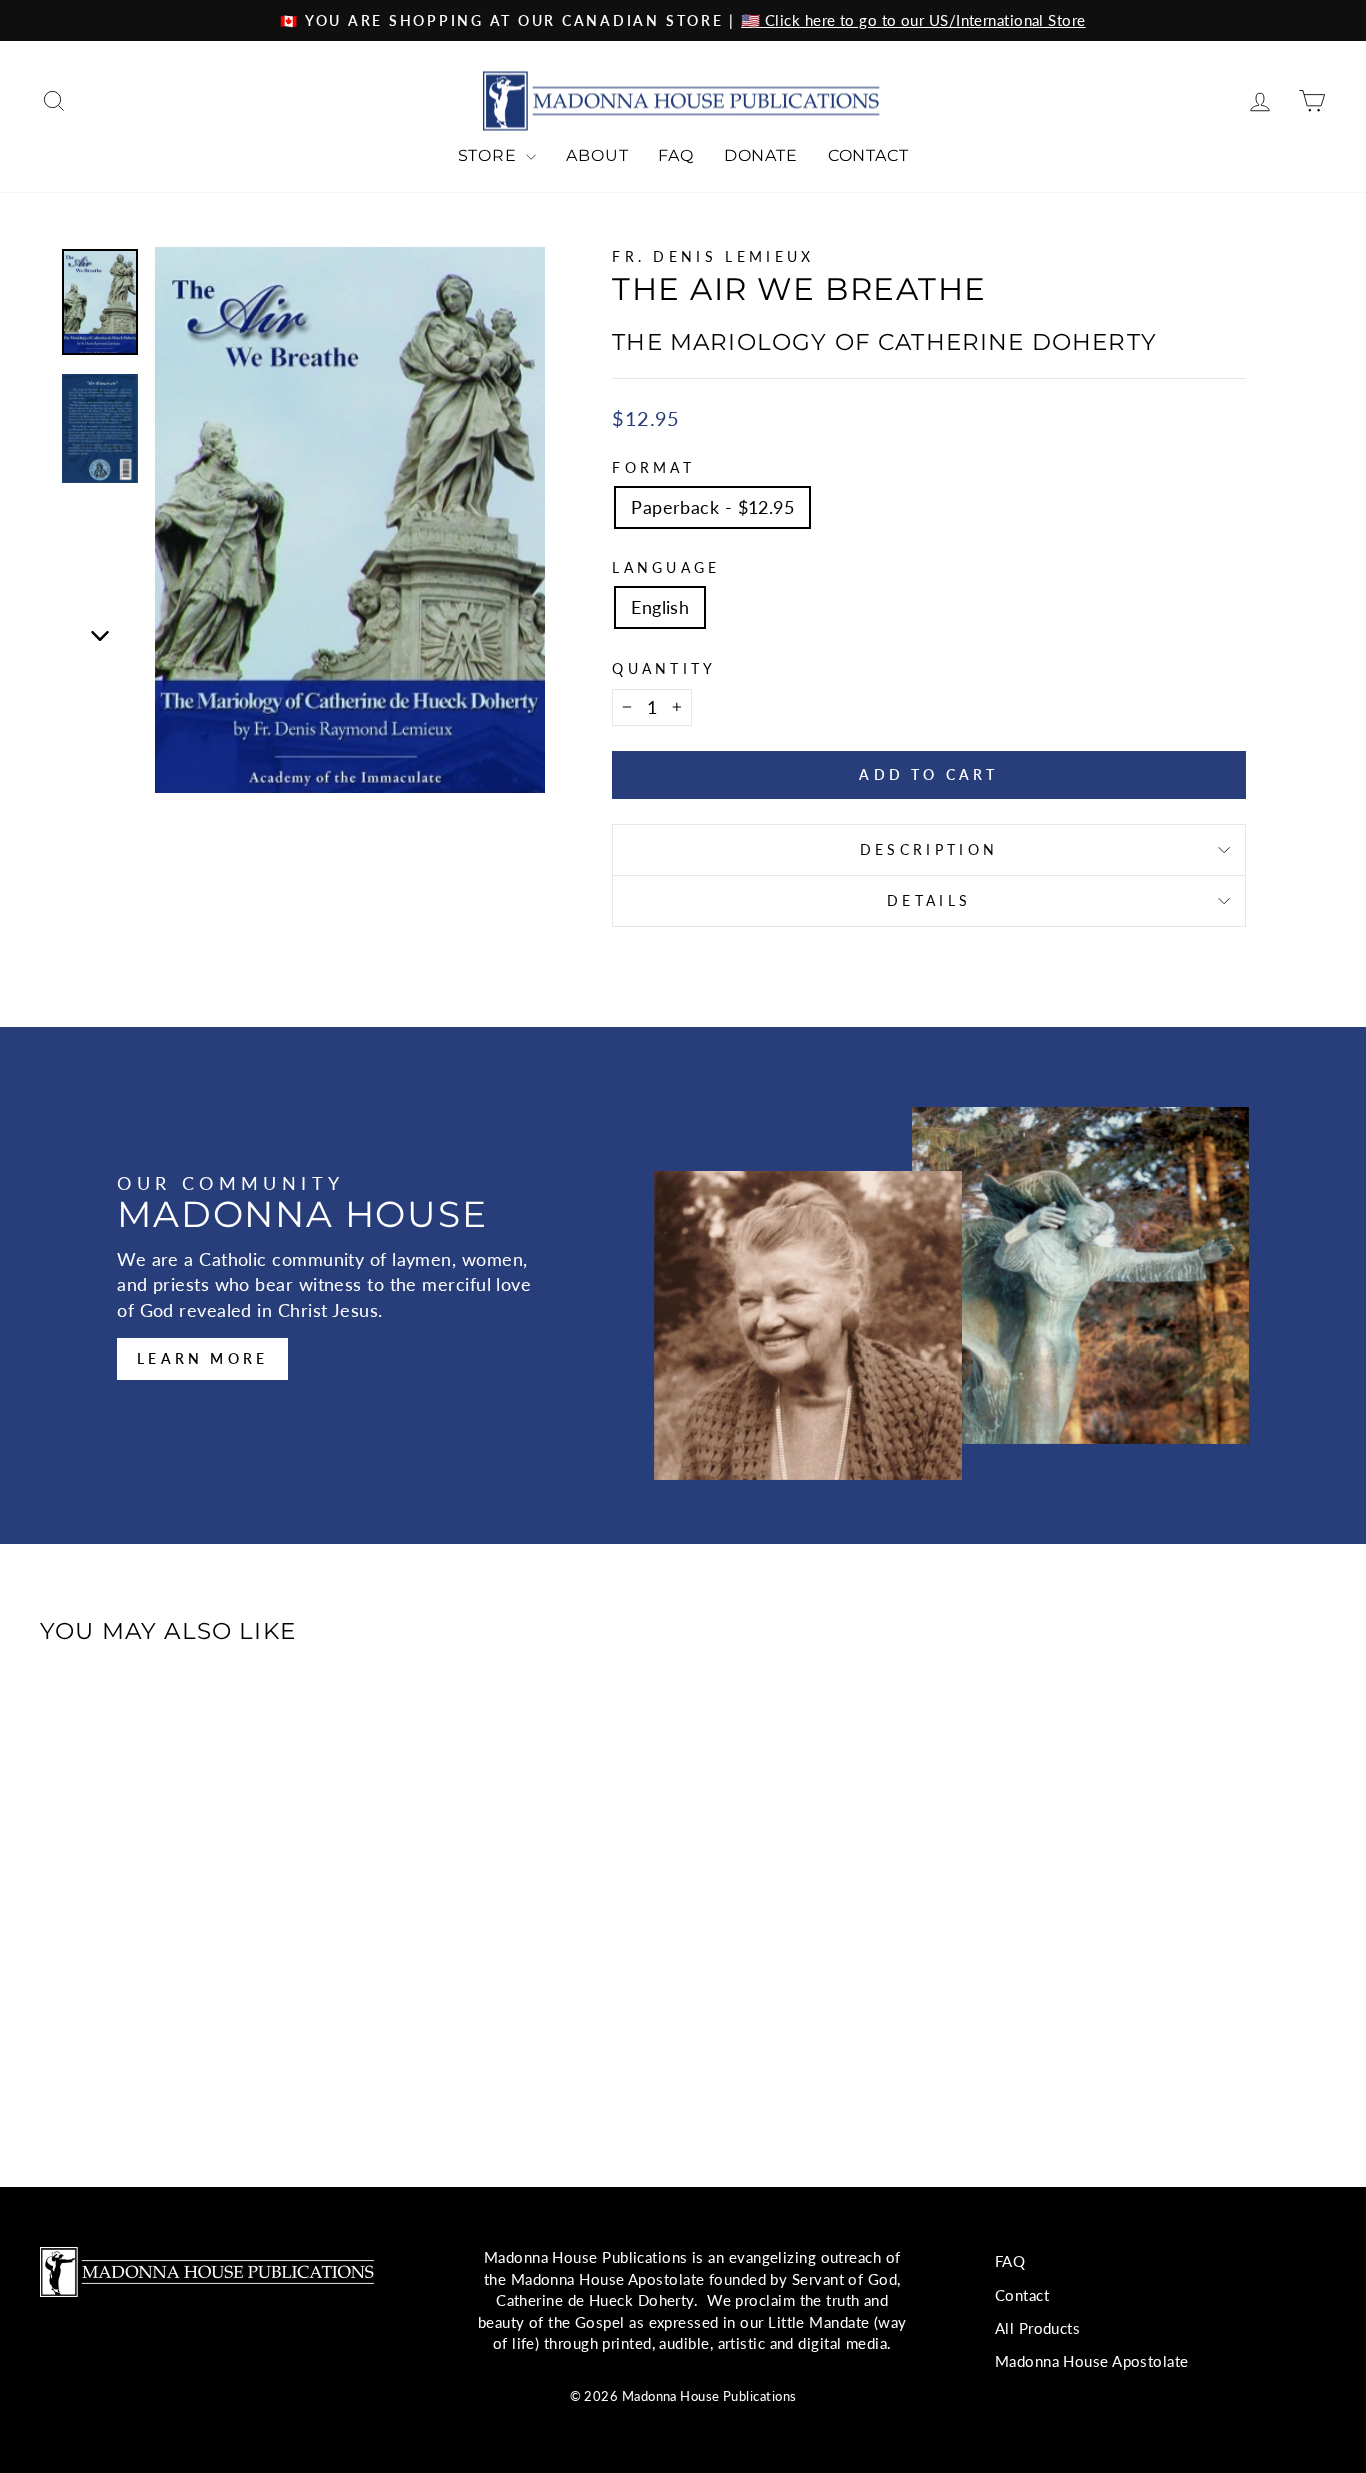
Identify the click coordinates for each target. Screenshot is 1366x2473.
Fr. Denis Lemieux (713, 256)
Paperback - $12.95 (712, 507)
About (597, 155)
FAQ (675, 155)
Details (929, 900)
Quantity (664, 668)
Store (490, 155)
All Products (1037, 2328)
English (660, 607)
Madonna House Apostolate (1092, 2361)
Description (929, 849)
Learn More (202, 1358)
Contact (868, 155)
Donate (761, 155)
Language (666, 567)
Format (653, 467)
